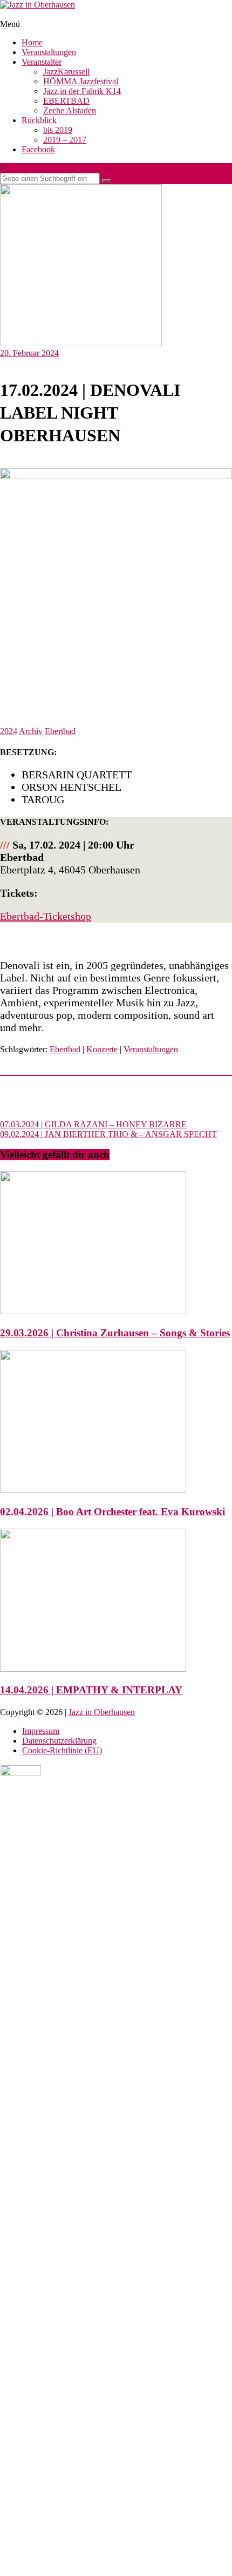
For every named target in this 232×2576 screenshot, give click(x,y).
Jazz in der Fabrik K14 (82, 91)
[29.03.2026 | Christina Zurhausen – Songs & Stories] (93, 1311)
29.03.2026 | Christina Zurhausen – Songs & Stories (115, 1333)
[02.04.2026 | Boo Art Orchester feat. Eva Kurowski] (93, 1490)
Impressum (41, 1731)
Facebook (38, 149)
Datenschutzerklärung (59, 1741)
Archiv (31, 731)
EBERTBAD (66, 101)
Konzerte (102, 1049)
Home (32, 42)
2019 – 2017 (65, 140)
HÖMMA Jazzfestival (81, 81)
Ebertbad (60, 731)
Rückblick (39, 120)
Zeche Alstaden (70, 110)
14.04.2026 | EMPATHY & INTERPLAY (91, 1690)
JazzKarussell (66, 72)
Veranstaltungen (49, 52)
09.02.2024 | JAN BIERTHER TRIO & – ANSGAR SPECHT (108, 1134)
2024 (9, 731)
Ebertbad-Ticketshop (46, 916)
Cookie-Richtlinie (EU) (62, 1750)
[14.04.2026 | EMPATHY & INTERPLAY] (93, 1669)
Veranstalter (42, 62)
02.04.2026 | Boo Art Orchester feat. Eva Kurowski (112, 1512)
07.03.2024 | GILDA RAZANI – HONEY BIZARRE (93, 1124)
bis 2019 (58, 130)
